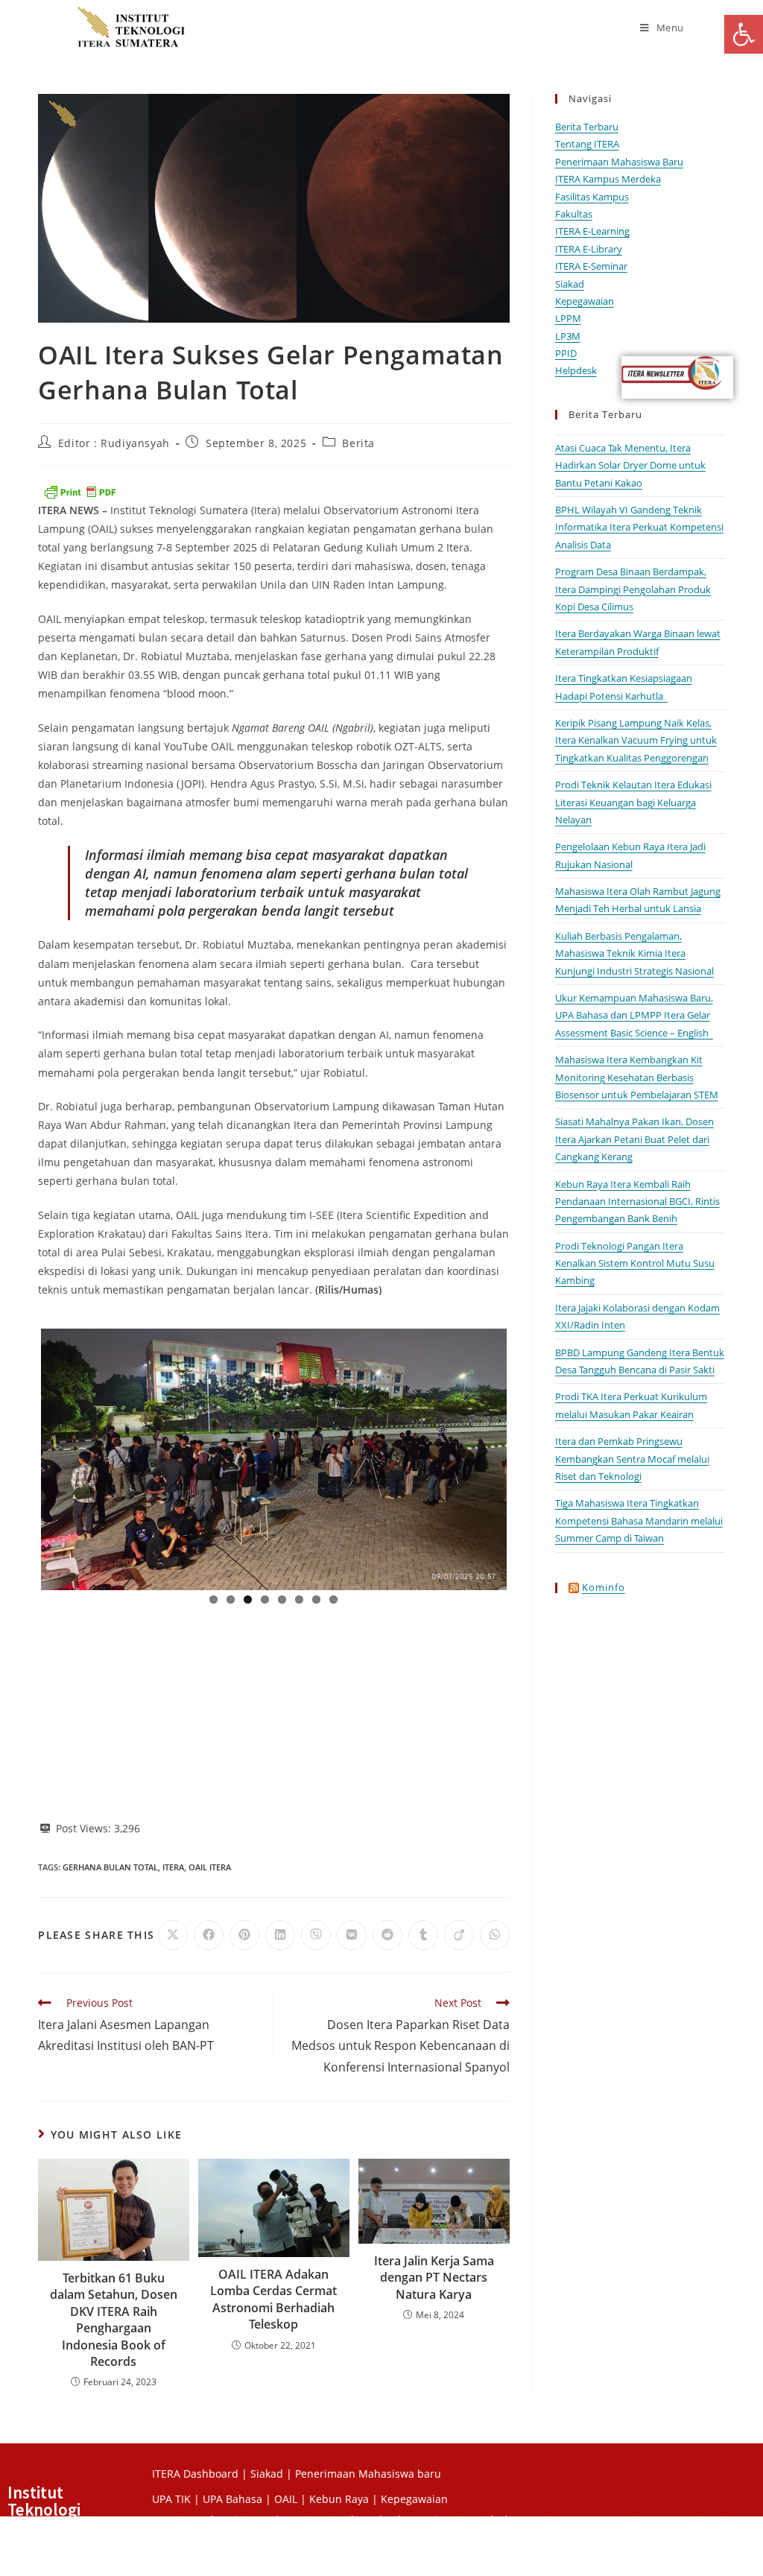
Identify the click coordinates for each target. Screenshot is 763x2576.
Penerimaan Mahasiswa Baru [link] (619, 162)
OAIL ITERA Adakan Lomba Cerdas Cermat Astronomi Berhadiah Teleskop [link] (273, 2299)
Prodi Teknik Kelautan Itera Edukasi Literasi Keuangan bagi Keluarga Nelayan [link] (633, 802)
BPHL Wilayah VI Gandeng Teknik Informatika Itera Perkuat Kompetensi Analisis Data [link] (639, 527)
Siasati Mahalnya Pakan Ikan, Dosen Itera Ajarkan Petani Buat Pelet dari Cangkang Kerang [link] (634, 1139)
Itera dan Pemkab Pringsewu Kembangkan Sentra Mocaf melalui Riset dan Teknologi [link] (632, 1459)
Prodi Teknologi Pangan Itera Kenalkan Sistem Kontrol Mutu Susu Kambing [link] (635, 1263)
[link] (744, 34)
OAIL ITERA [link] (210, 1867)
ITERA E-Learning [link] (592, 231)
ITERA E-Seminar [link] (591, 266)
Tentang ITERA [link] (587, 144)
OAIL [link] (286, 2499)
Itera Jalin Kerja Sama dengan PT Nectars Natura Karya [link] (434, 2278)
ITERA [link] (173, 1867)
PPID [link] (566, 353)
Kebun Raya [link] (339, 2499)
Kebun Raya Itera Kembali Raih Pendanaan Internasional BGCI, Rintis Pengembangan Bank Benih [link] (637, 1202)
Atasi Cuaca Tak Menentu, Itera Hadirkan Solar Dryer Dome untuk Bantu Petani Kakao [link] (630, 465)
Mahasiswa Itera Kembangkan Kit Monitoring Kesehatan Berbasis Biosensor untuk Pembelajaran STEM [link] (637, 1077)
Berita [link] (358, 443)
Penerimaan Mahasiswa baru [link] (368, 2474)
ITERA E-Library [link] (589, 249)
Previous (19, 1456)
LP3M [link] (568, 336)
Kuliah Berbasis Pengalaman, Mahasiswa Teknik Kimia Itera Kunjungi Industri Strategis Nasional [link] (634, 953)
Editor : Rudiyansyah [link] (114, 443)
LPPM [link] (568, 318)
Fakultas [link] (574, 214)
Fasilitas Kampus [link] (592, 197)
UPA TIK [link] (171, 2499)
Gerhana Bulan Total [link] (110, 1867)
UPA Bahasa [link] (232, 2499)
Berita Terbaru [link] (587, 127)
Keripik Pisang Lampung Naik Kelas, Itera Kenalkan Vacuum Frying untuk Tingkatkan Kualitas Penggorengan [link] (636, 740)
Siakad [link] (570, 284)
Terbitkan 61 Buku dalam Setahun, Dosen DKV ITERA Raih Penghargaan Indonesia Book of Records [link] (114, 2320)
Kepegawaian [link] (585, 301)
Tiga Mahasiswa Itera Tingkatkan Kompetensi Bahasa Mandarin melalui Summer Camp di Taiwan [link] (639, 1520)
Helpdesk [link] (576, 370)
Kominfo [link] (604, 1587)
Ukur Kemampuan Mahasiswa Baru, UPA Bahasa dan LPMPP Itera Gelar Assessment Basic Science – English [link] (634, 1015)
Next (529, 1456)
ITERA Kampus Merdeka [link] (608, 179)
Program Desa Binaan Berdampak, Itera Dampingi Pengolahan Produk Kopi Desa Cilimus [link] (633, 589)
